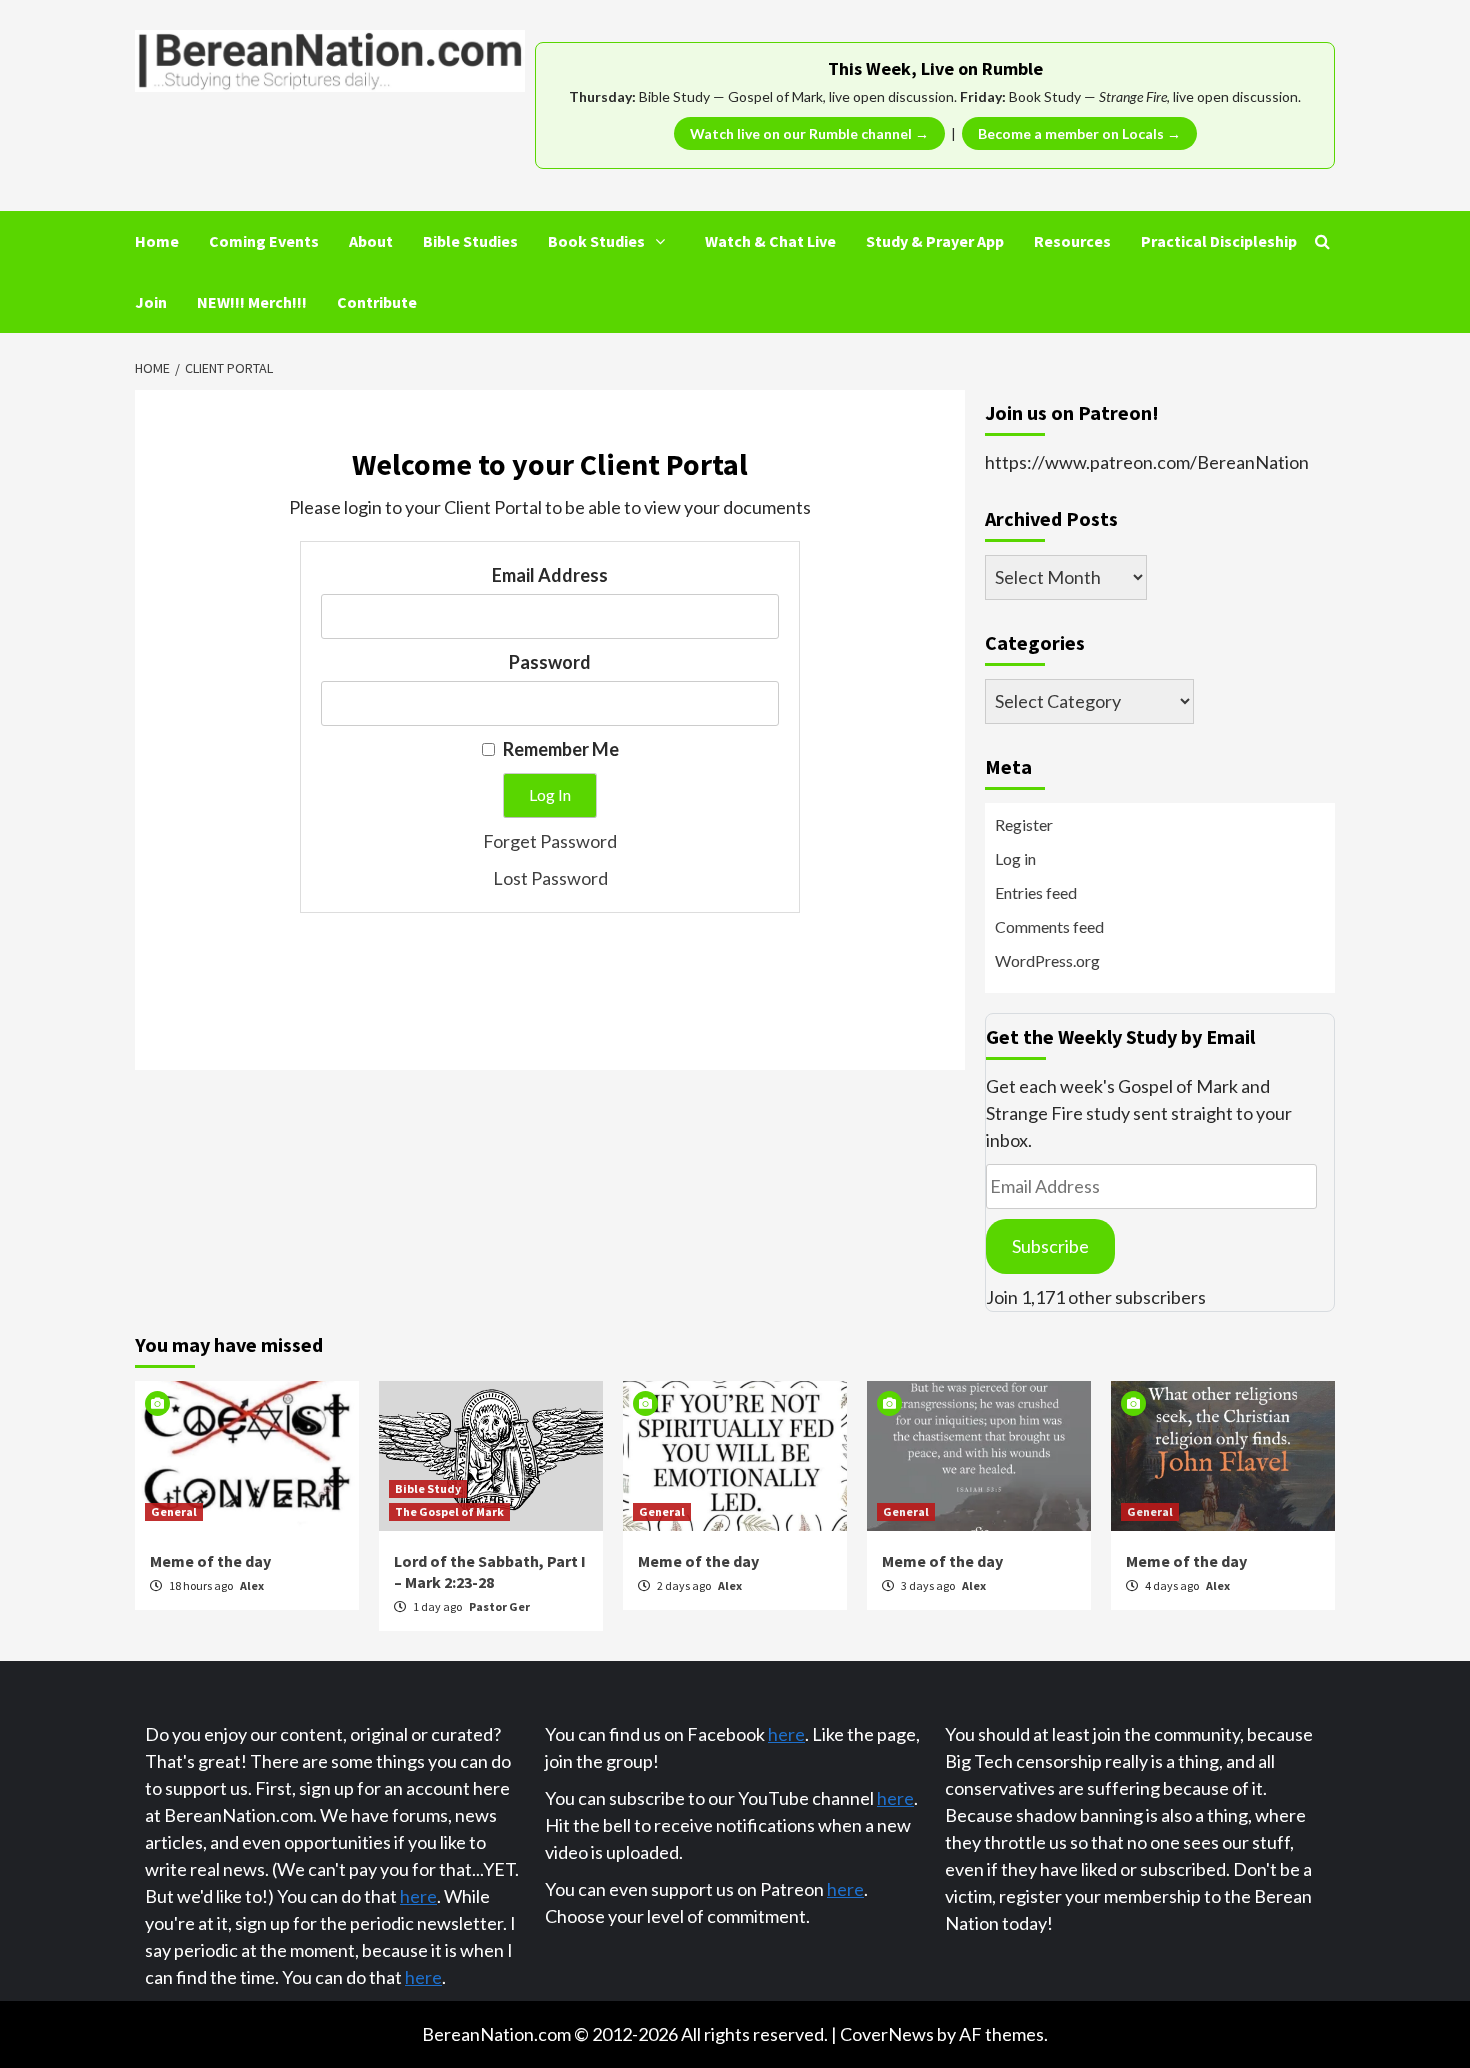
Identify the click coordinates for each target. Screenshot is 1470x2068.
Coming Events (264, 241)
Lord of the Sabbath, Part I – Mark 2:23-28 (490, 1571)
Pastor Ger (499, 1606)
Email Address (550, 575)
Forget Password (550, 841)
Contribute (377, 302)
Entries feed (1036, 892)
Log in (1015, 858)
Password (550, 662)
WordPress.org (1047, 960)
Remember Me (559, 749)
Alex (252, 1585)
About (371, 241)
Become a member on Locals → (1079, 133)
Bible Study (428, 1488)
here (418, 1896)
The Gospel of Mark (449, 1511)
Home (157, 241)
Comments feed (1049, 926)
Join (151, 302)
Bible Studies (470, 241)
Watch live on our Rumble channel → (809, 133)
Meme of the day (210, 1561)
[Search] (1322, 241)
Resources (1072, 241)
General (174, 1511)
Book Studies (596, 241)
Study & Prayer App (935, 241)
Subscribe (1050, 1246)
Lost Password (550, 878)
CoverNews (887, 2034)
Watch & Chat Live (770, 241)
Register (1024, 824)
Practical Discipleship (1219, 241)
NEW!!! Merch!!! (252, 302)
